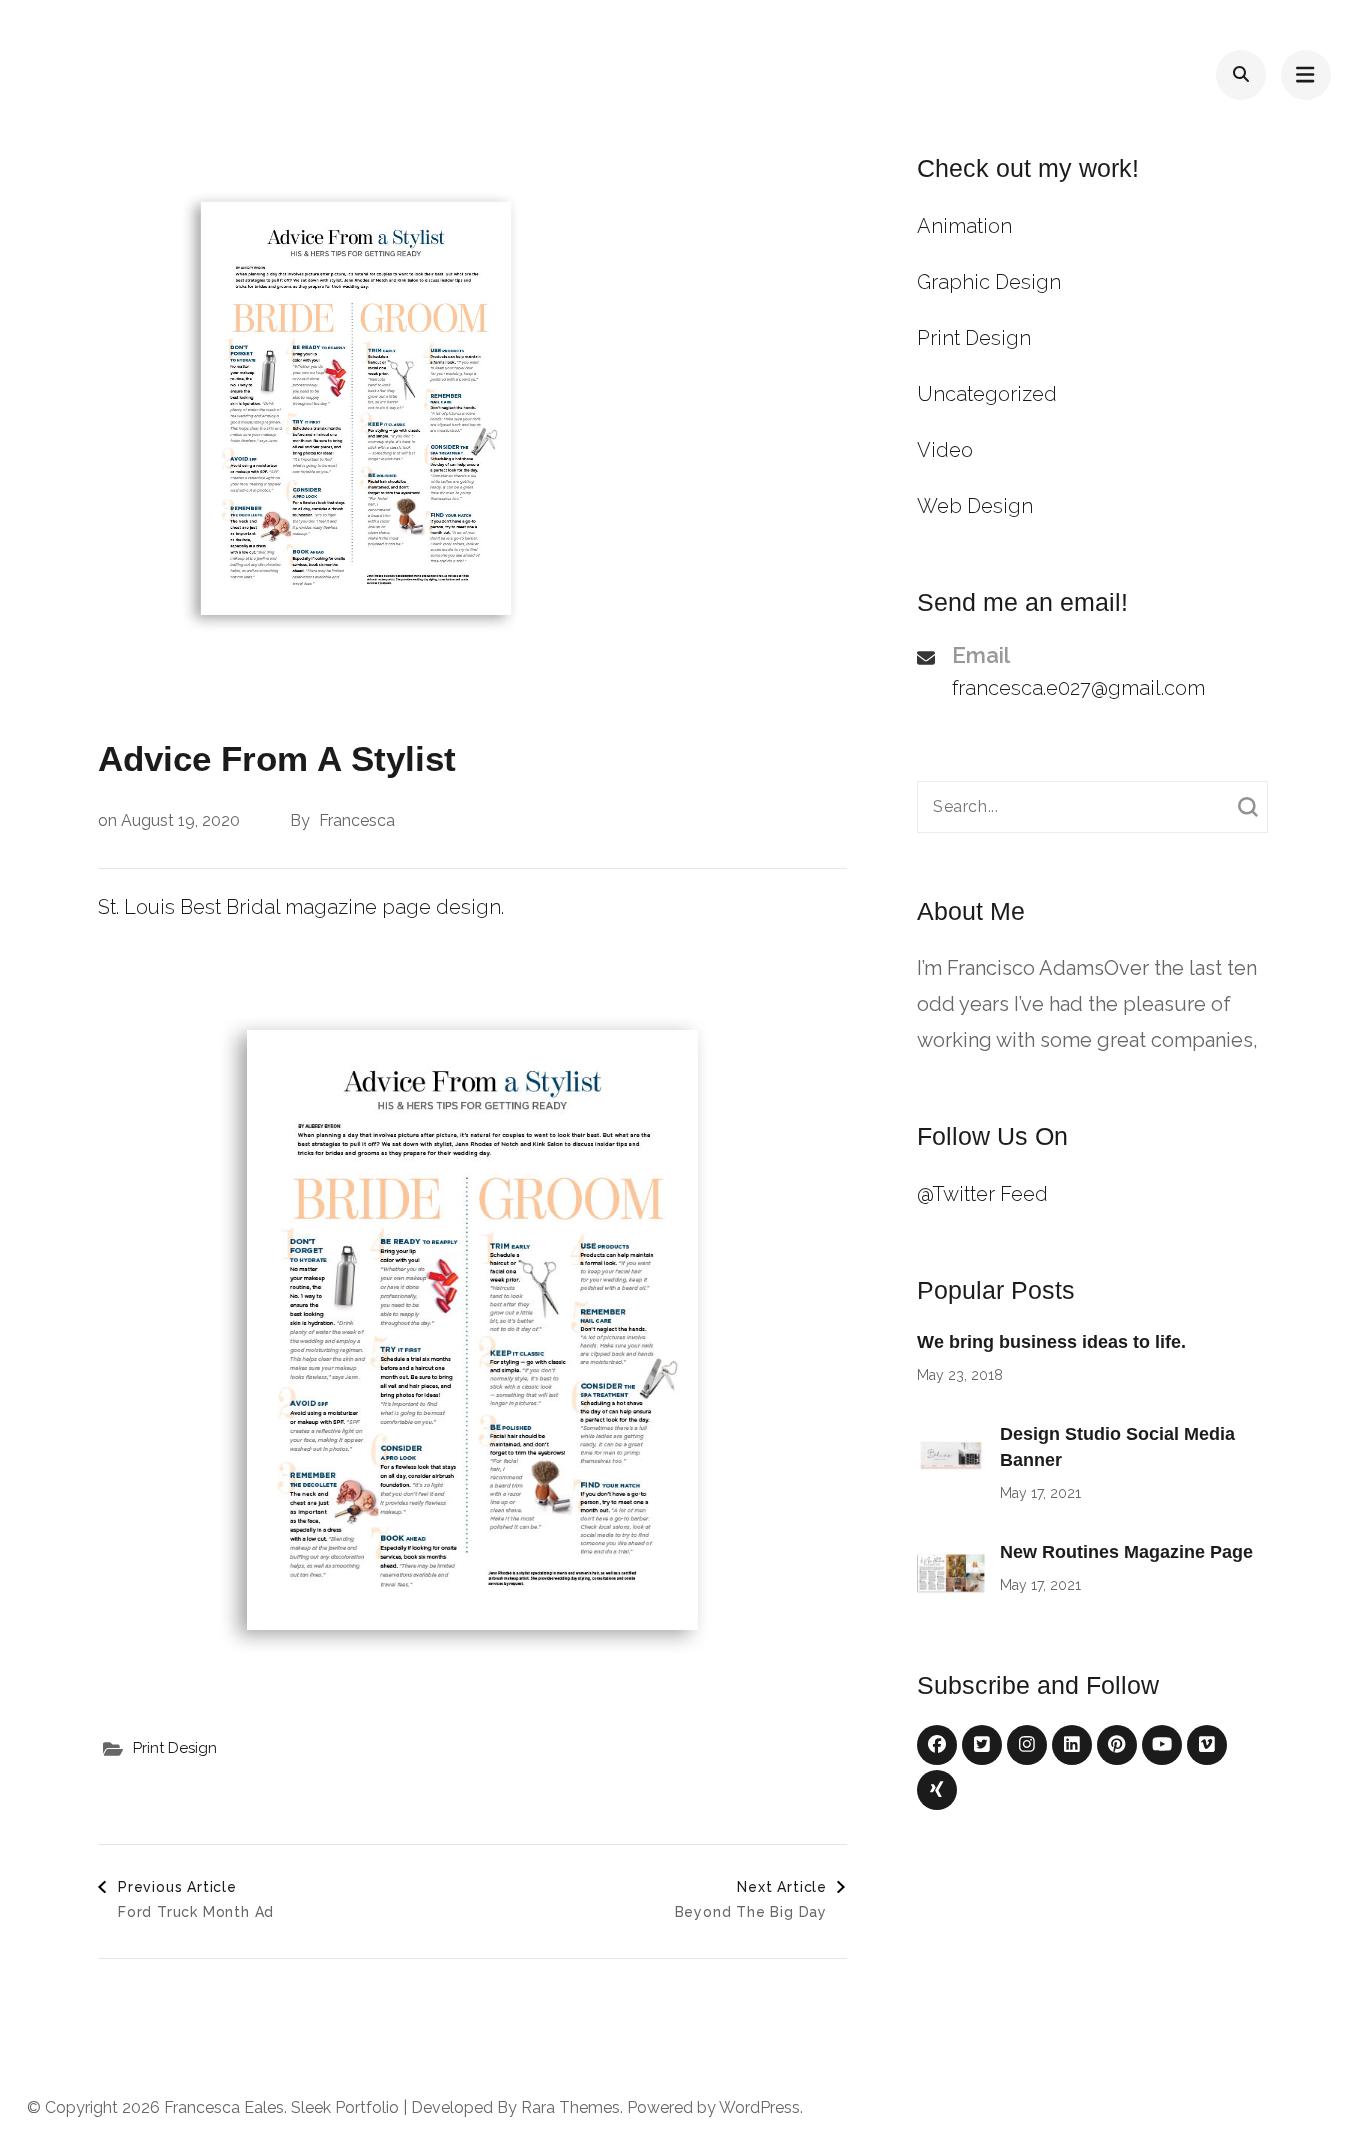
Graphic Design (989, 282)
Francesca (357, 820)
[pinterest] (1117, 1745)
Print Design (175, 1748)
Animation (964, 226)
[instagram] (1027, 1745)
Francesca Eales (224, 2107)
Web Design (975, 506)
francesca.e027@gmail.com (1078, 688)
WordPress (759, 2107)
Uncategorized (987, 394)
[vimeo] (1207, 1745)
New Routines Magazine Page (1126, 1552)
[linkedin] (1072, 1745)
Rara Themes (570, 2107)
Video (945, 450)
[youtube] (1162, 1745)
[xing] (937, 1790)
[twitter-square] (982, 1745)
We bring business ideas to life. (1051, 1342)
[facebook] (937, 1745)
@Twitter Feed (982, 1194)
